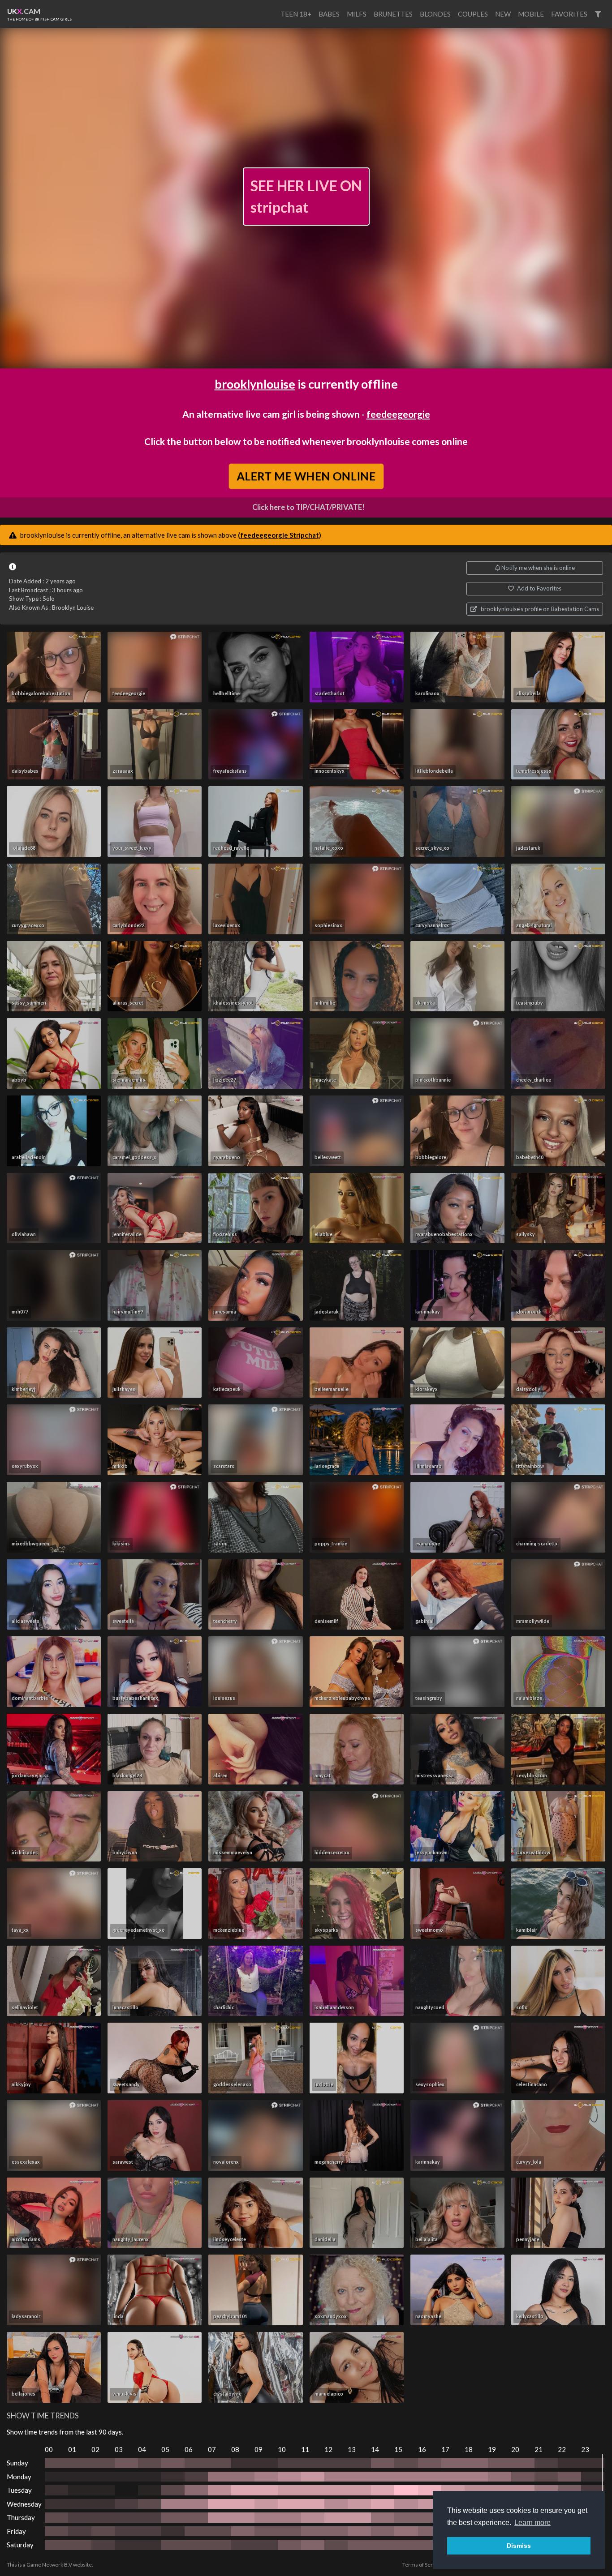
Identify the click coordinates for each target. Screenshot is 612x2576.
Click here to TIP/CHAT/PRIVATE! (308, 507)
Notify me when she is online (537, 568)
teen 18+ (296, 14)
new (503, 14)
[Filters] (598, 14)
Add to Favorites (539, 588)
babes (329, 14)
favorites (569, 14)
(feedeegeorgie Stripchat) (280, 535)
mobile (531, 14)
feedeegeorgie (398, 414)
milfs (357, 14)
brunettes (393, 14)
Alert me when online (306, 476)
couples (473, 14)
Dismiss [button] (519, 2546)
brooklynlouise (255, 384)
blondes (435, 14)
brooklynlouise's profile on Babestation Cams (539, 609)
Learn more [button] (532, 2523)
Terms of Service (422, 2565)
